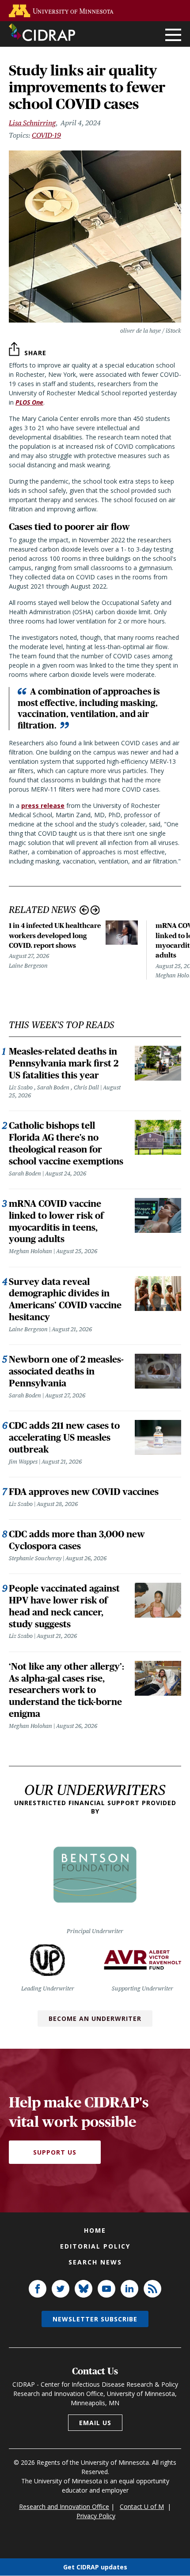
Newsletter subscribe (95, 2319)
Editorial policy (95, 2246)
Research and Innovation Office (64, 2507)
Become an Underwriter (95, 2018)
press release (43, 805)
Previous (84, 910)
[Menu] (173, 36)
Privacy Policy (96, 2516)
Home (95, 2230)
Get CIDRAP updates (95, 2567)
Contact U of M (142, 2507)
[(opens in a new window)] (63, 11)
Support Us (55, 2152)
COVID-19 (46, 135)
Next (95, 910)
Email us (95, 2423)
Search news (95, 2262)
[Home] (42, 32)
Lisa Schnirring (32, 123)
